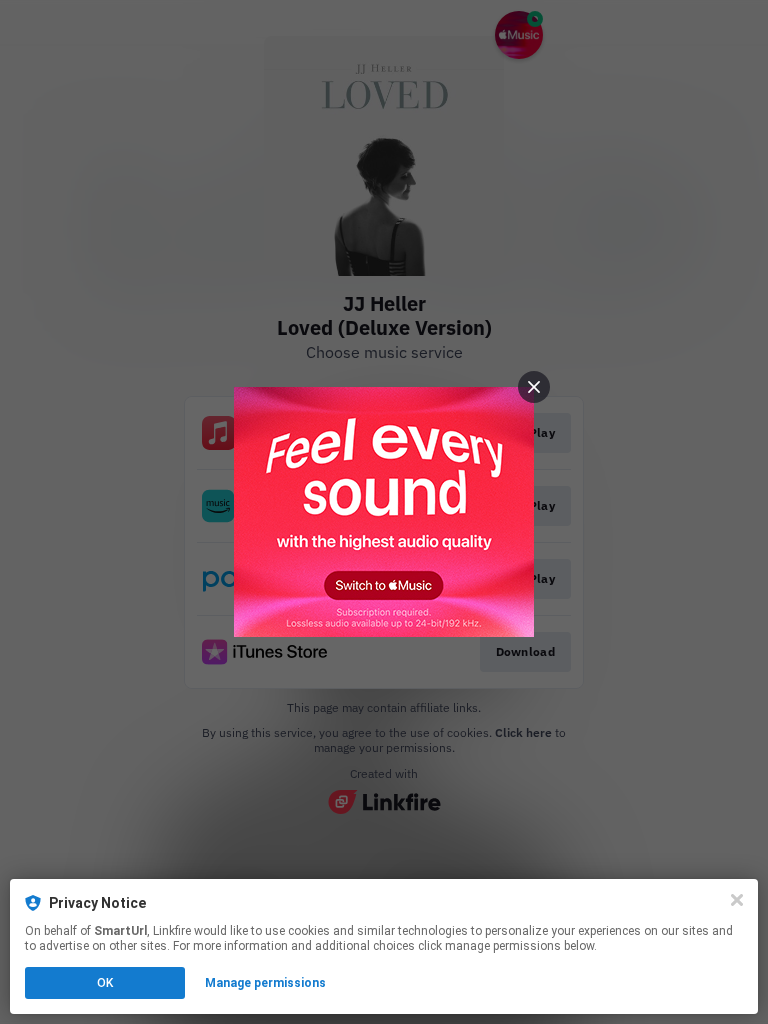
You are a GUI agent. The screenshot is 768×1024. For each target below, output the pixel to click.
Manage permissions (265, 983)
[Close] (737, 900)
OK (105, 983)
